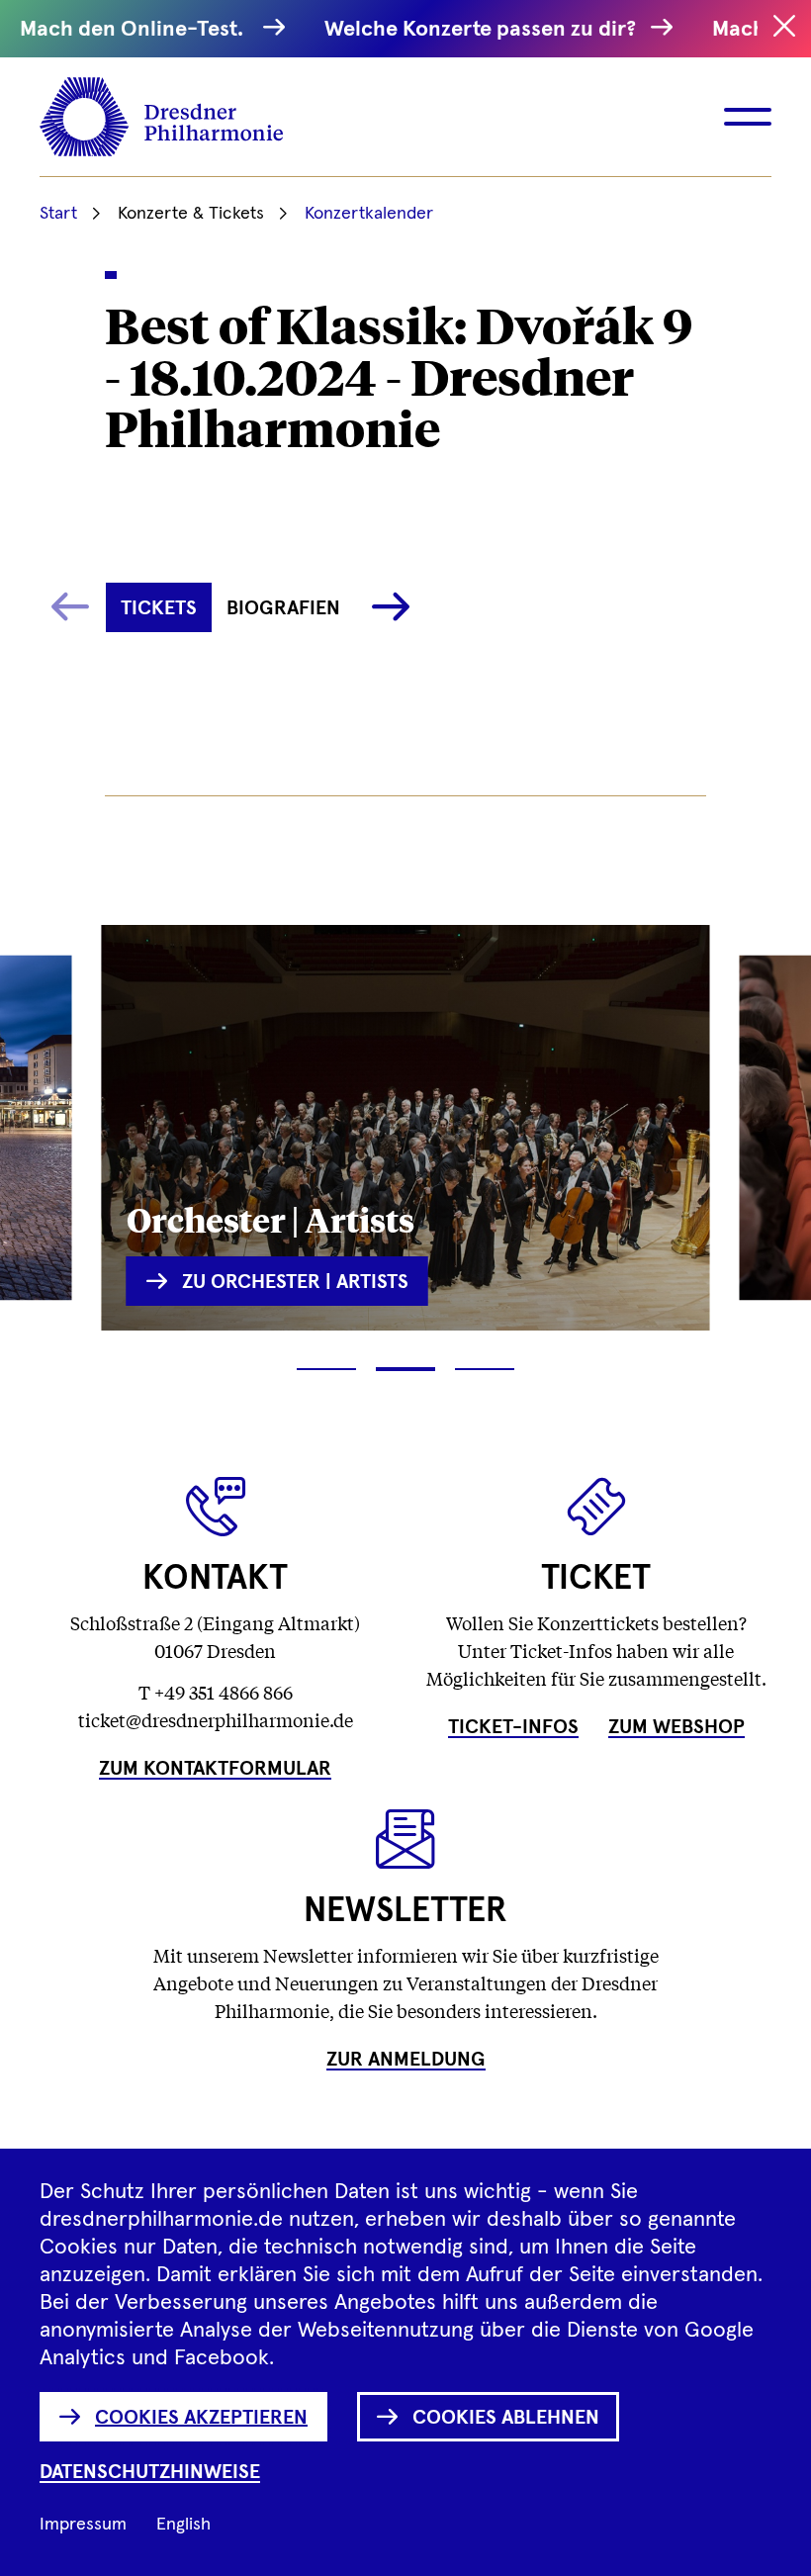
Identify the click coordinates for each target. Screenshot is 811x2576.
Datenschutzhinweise (150, 2472)
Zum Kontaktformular (215, 1769)
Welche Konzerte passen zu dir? (483, 30)
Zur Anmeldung (406, 2060)
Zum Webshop (676, 1727)
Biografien (283, 608)
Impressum (83, 2525)
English (183, 2525)
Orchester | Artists (270, 1218)
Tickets (159, 608)
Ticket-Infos (513, 1727)
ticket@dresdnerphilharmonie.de (216, 1719)
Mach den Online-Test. (136, 30)
